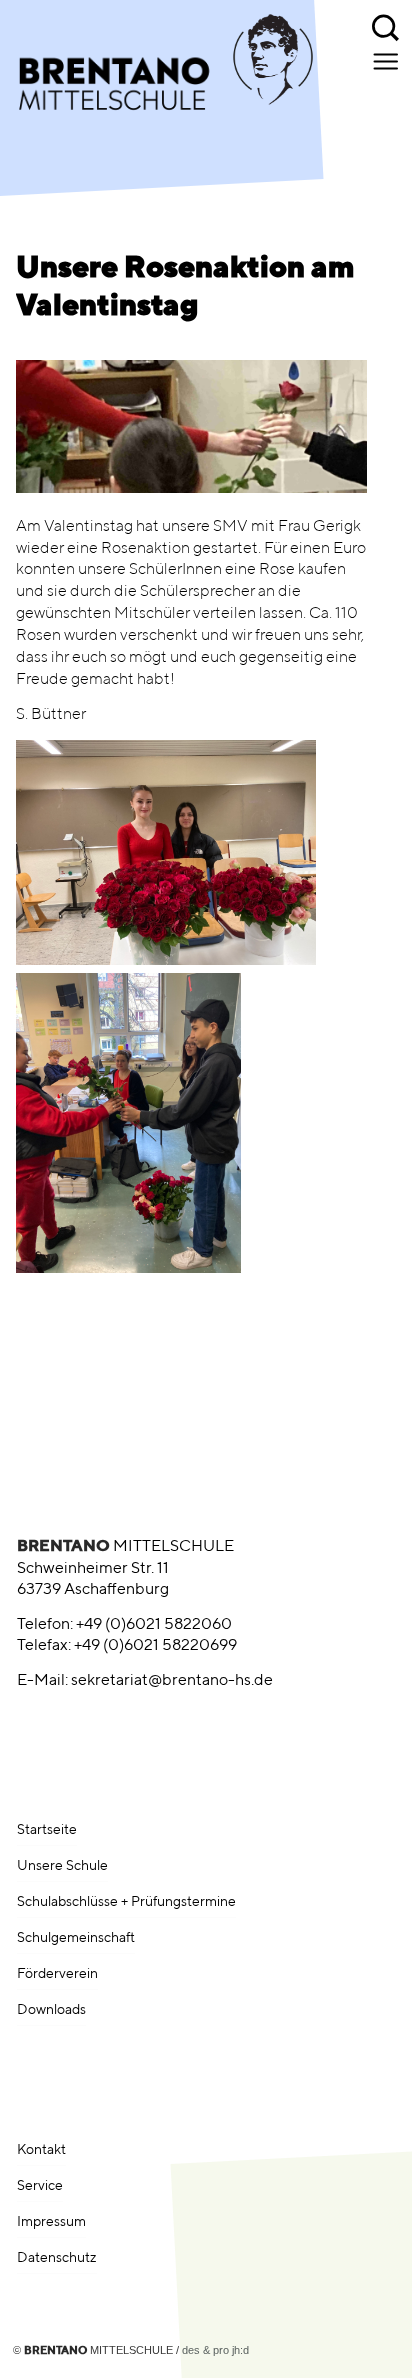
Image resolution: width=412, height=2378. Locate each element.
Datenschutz (57, 2258)
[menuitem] (387, 25)
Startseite (47, 1830)
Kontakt (41, 2150)
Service (40, 2186)
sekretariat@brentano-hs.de (172, 1681)
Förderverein (57, 1974)
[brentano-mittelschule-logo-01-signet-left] (159, 74)
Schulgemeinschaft (76, 1938)
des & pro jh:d (215, 2350)
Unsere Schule (62, 1866)
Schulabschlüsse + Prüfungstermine (126, 1902)
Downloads (51, 2010)
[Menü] (387, 61)
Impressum (51, 2222)
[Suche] (387, 25)
